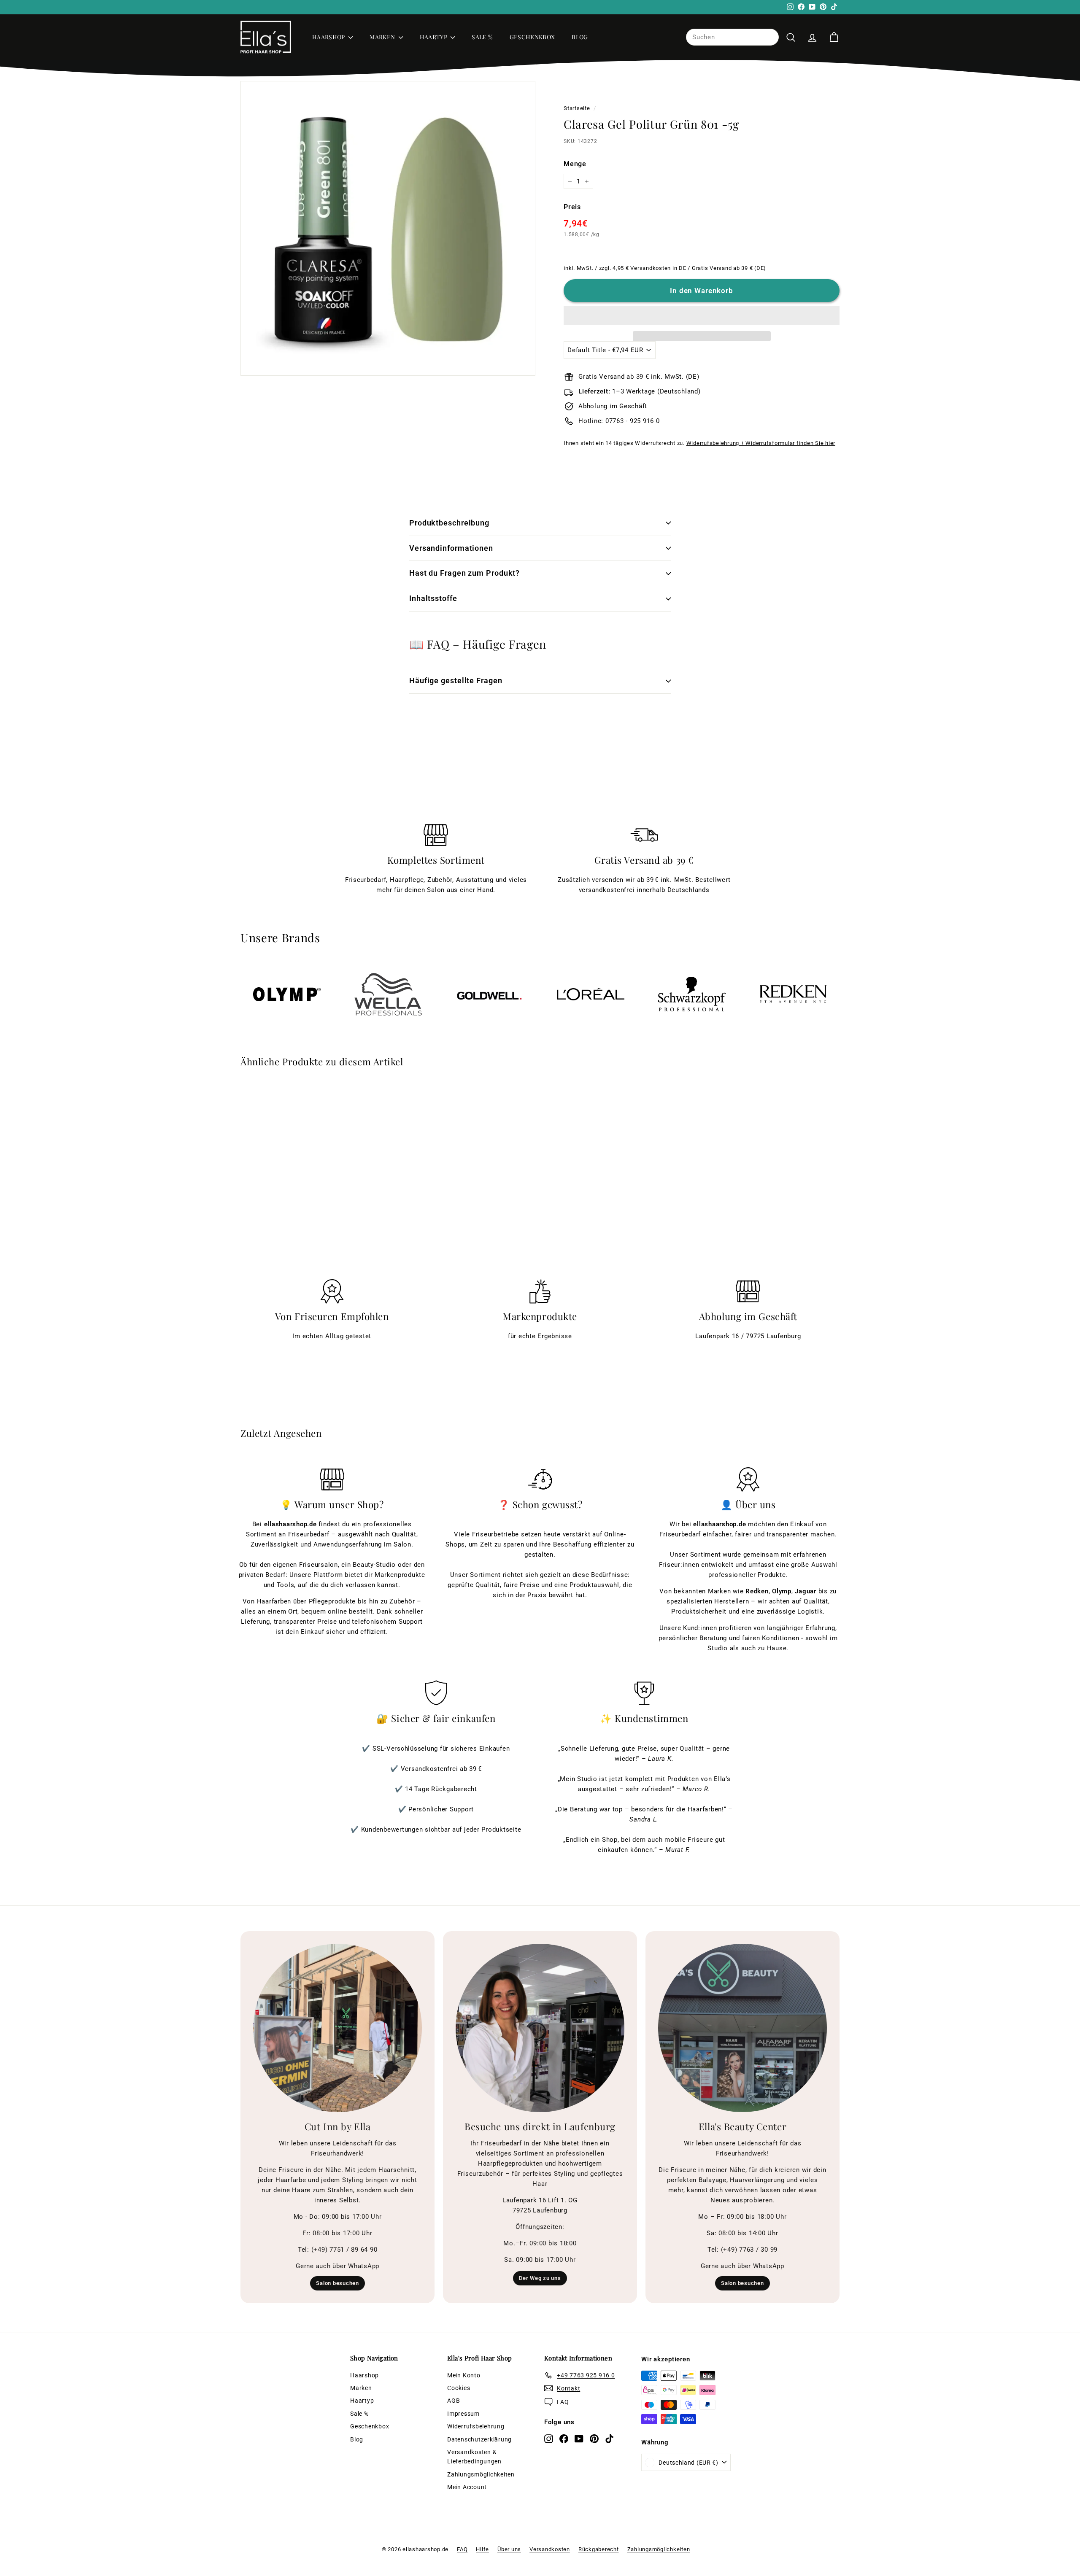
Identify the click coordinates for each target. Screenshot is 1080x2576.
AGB (454, 2401)
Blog (580, 37)
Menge (575, 164)
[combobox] (732, 37)
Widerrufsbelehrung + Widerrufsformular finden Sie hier (761, 443)
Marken (383, 37)
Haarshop (329, 37)
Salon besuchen (337, 2283)
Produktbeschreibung (449, 523)
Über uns (509, 2549)
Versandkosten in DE (658, 268)
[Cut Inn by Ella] (337, 2028)
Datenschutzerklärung (479, 2439)
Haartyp (434, 37)
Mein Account (467, 2487)
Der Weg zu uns (540, 2278)
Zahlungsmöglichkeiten (481, 2474)
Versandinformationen (451, 548)
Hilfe (482, 2549)
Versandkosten (550, 2549)
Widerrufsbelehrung (476, 2426)
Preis (572, 207)
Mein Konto (464, 2375)
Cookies (459, 2388)
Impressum (463, 2414)
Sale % (482, 37)
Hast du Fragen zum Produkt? (464, 573)
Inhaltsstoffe (433, 598)
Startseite (577, 108)
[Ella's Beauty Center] (742, 2028)
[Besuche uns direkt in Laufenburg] (540, 2028)
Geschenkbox (532, 37)
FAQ (462, 2549)
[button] (702, 315)
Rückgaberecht (599, 2549)
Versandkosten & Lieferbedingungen (474, 2457)
